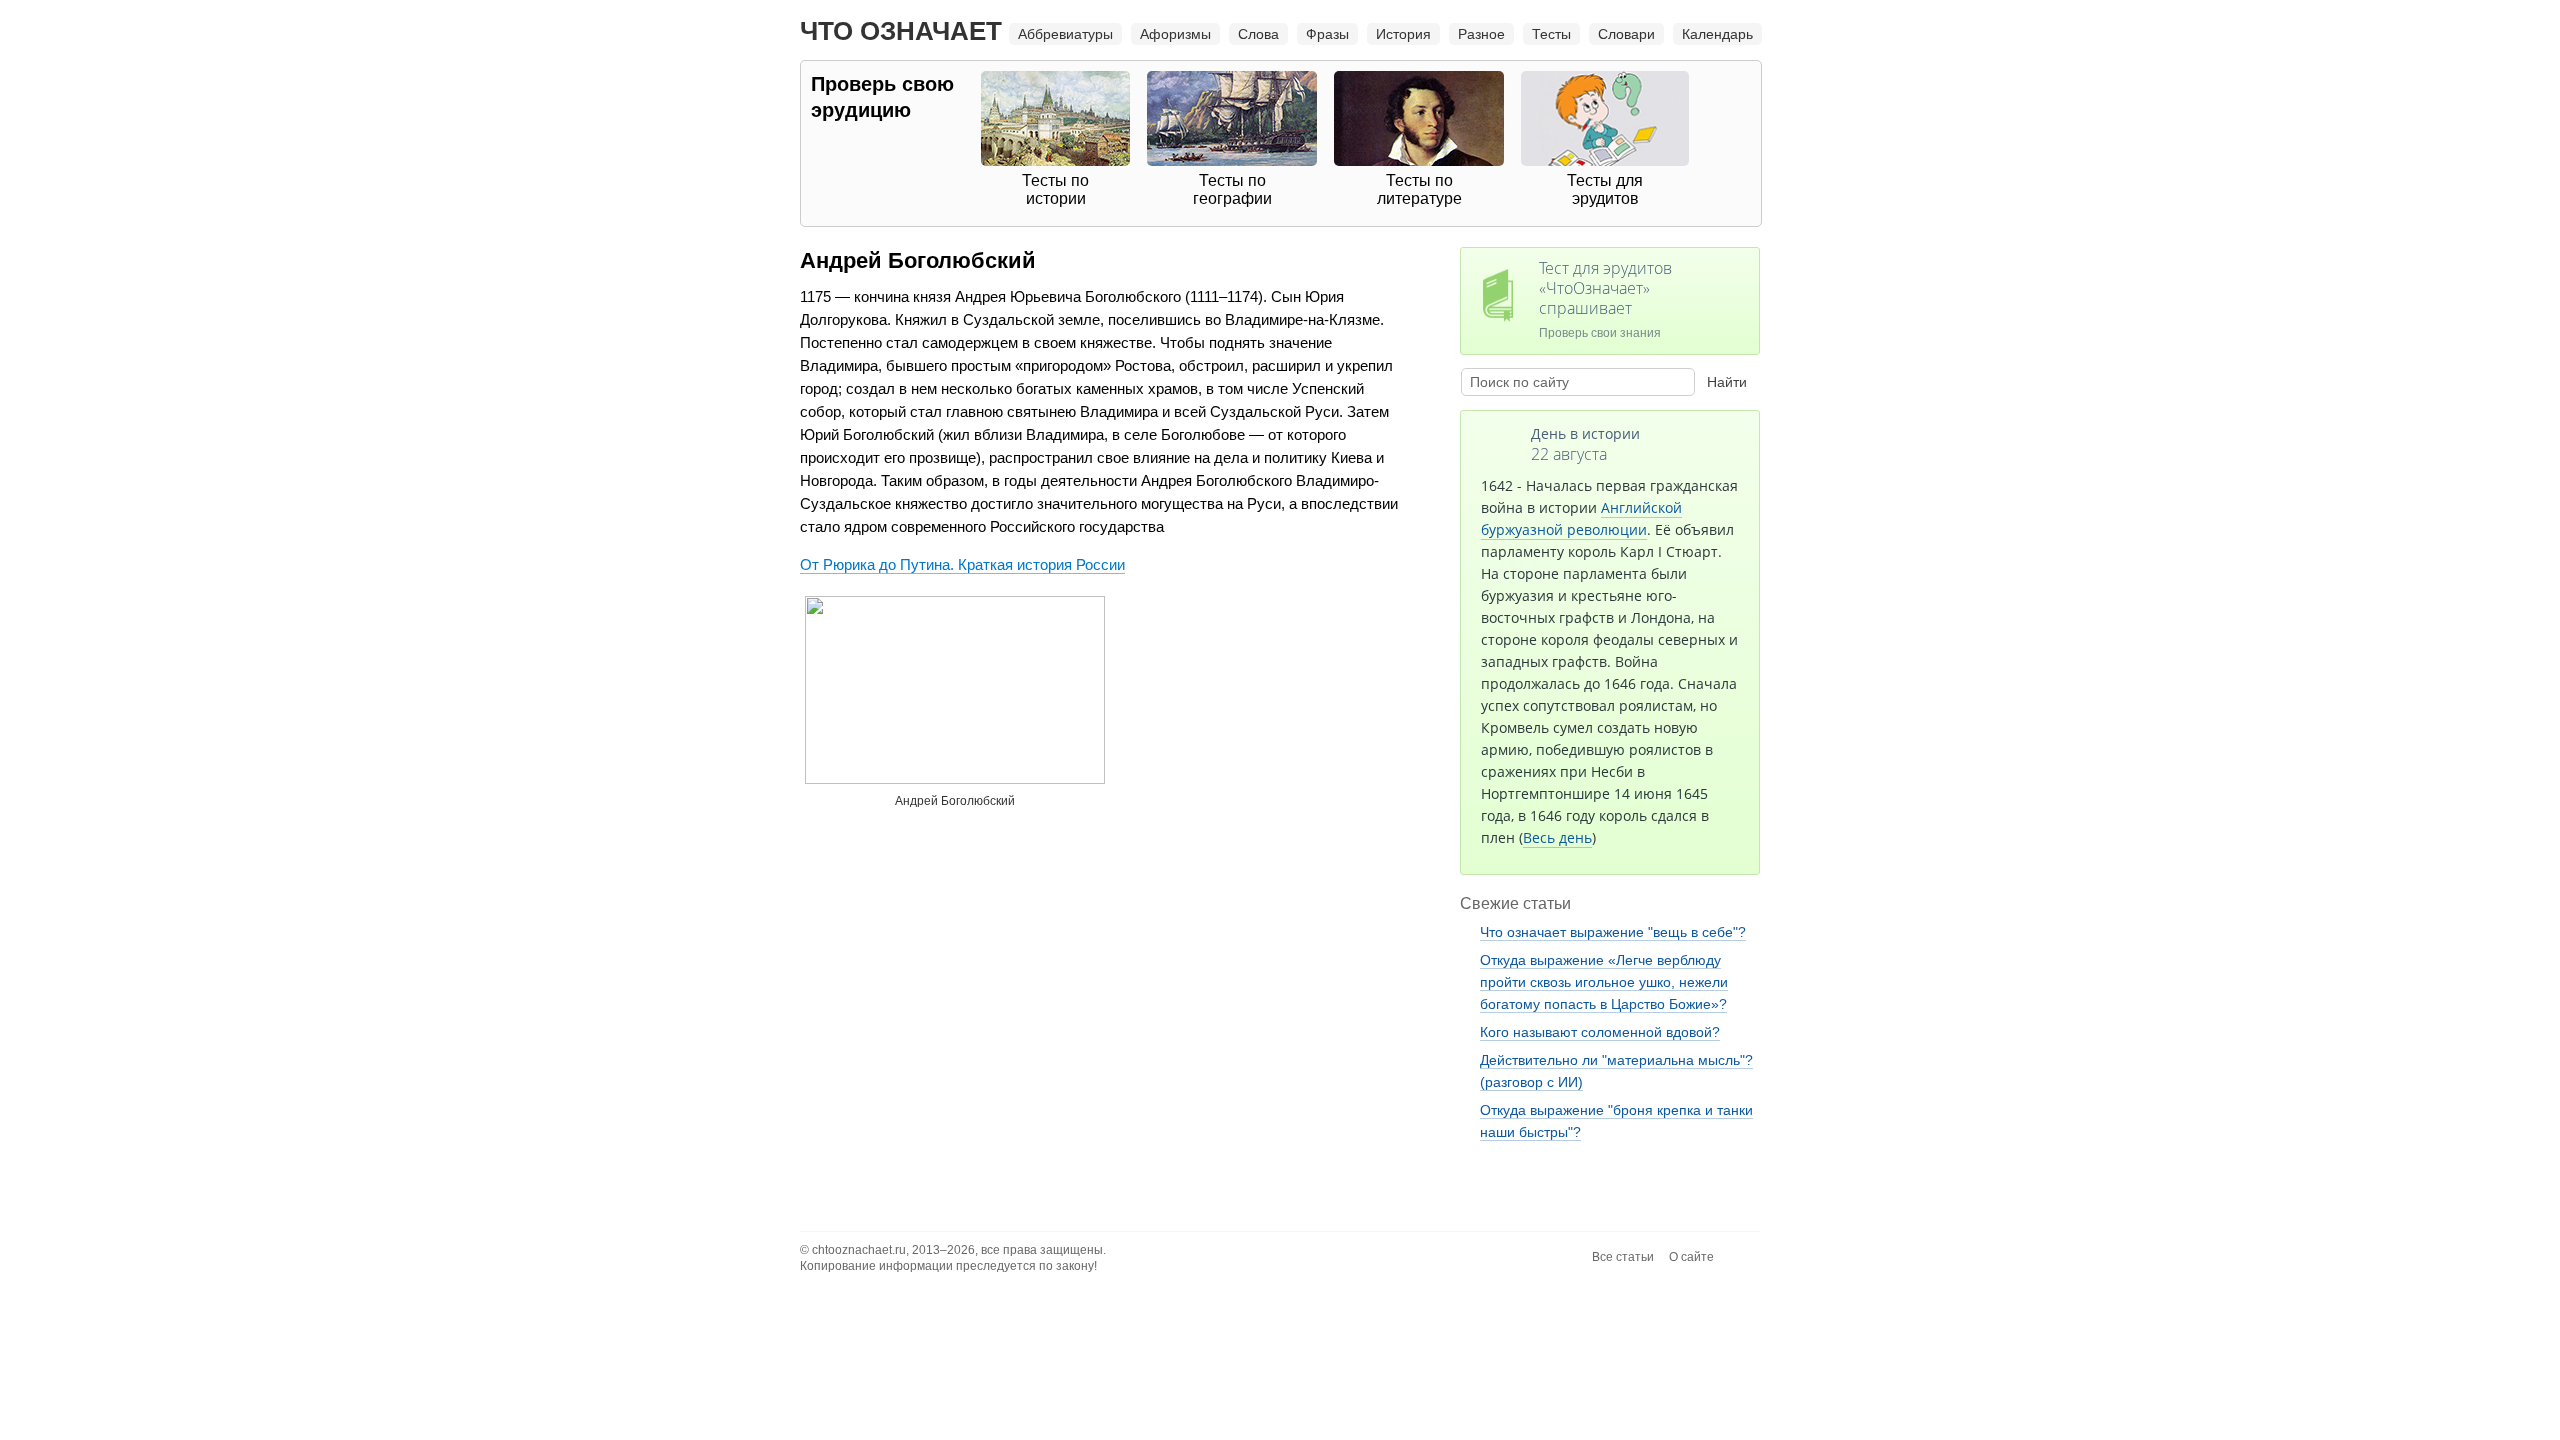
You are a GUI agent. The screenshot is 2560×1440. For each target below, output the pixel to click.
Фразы (1327, 34)
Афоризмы (1175, 34)
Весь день (1557, 837)
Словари (1626, 34)
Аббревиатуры (1065, 34)
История (1403, 34)
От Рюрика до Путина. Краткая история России (962, 564)
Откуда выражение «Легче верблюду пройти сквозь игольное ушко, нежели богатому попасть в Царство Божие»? (1604, 982)
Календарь (1717, 34)
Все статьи (1623, 1257)
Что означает (901, 31)
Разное (1481, 34)
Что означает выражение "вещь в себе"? (1613, 932)
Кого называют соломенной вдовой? (1600, 1032)
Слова (1258, 34)
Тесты (1551, 34)
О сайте (1691, 1257)
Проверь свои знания (1605, 298)
